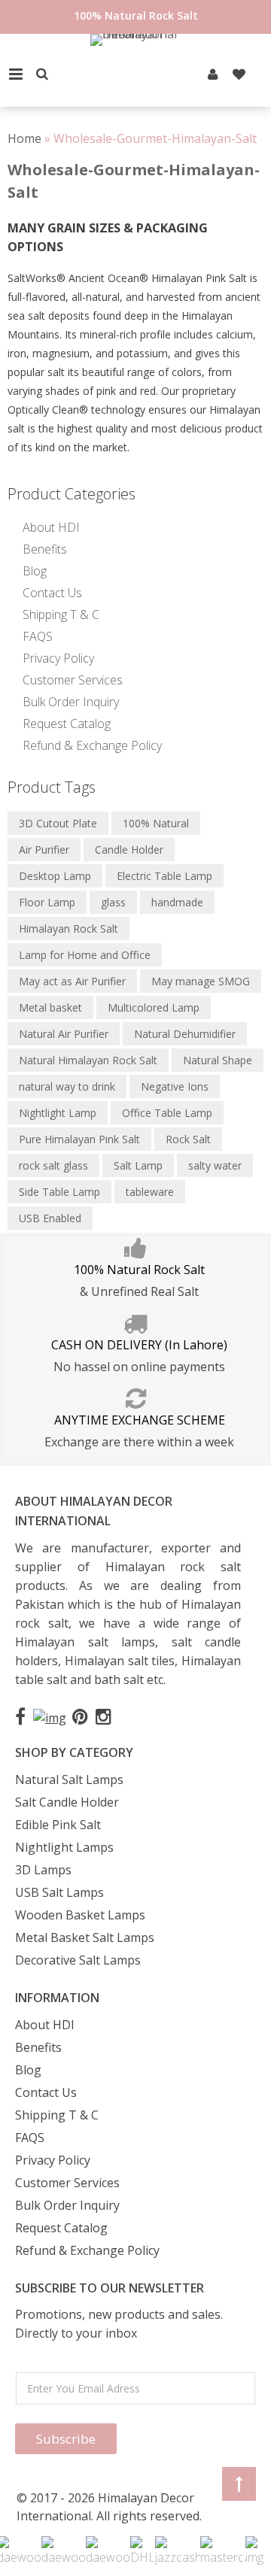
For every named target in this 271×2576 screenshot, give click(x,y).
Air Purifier (44, 850)
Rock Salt (188, 1139)
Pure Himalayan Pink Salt (79, 1139)
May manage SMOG (201, 981)
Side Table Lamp (59, 1192)
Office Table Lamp (167, 1113)
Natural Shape (218, 1060)
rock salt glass (53, 1165)
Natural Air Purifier (64, 1034)
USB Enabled (50, 1218)
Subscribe (66, 2439)
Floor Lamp (47, 902)
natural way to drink (67, 1086)
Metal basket (50, 1007)
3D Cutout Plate (58, 823)
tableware (150, 1192)
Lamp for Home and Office (85, 955)
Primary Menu (16, 74)
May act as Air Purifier (72, 981)
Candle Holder (129, 850)
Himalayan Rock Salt (69, 928)
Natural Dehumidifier (185, 1034)
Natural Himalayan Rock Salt (88, 1060)
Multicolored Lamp (154, 1007)
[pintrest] (213, 74)
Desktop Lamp (55, 876)
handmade (177, 902)
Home (24, 138)
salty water (215, 1165)
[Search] (42, 74)
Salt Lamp (138, 1165)
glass (113, 902)
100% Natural (156, 823)
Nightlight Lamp (58, 1113)
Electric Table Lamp (164, 876)
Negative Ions (175, 1086)
